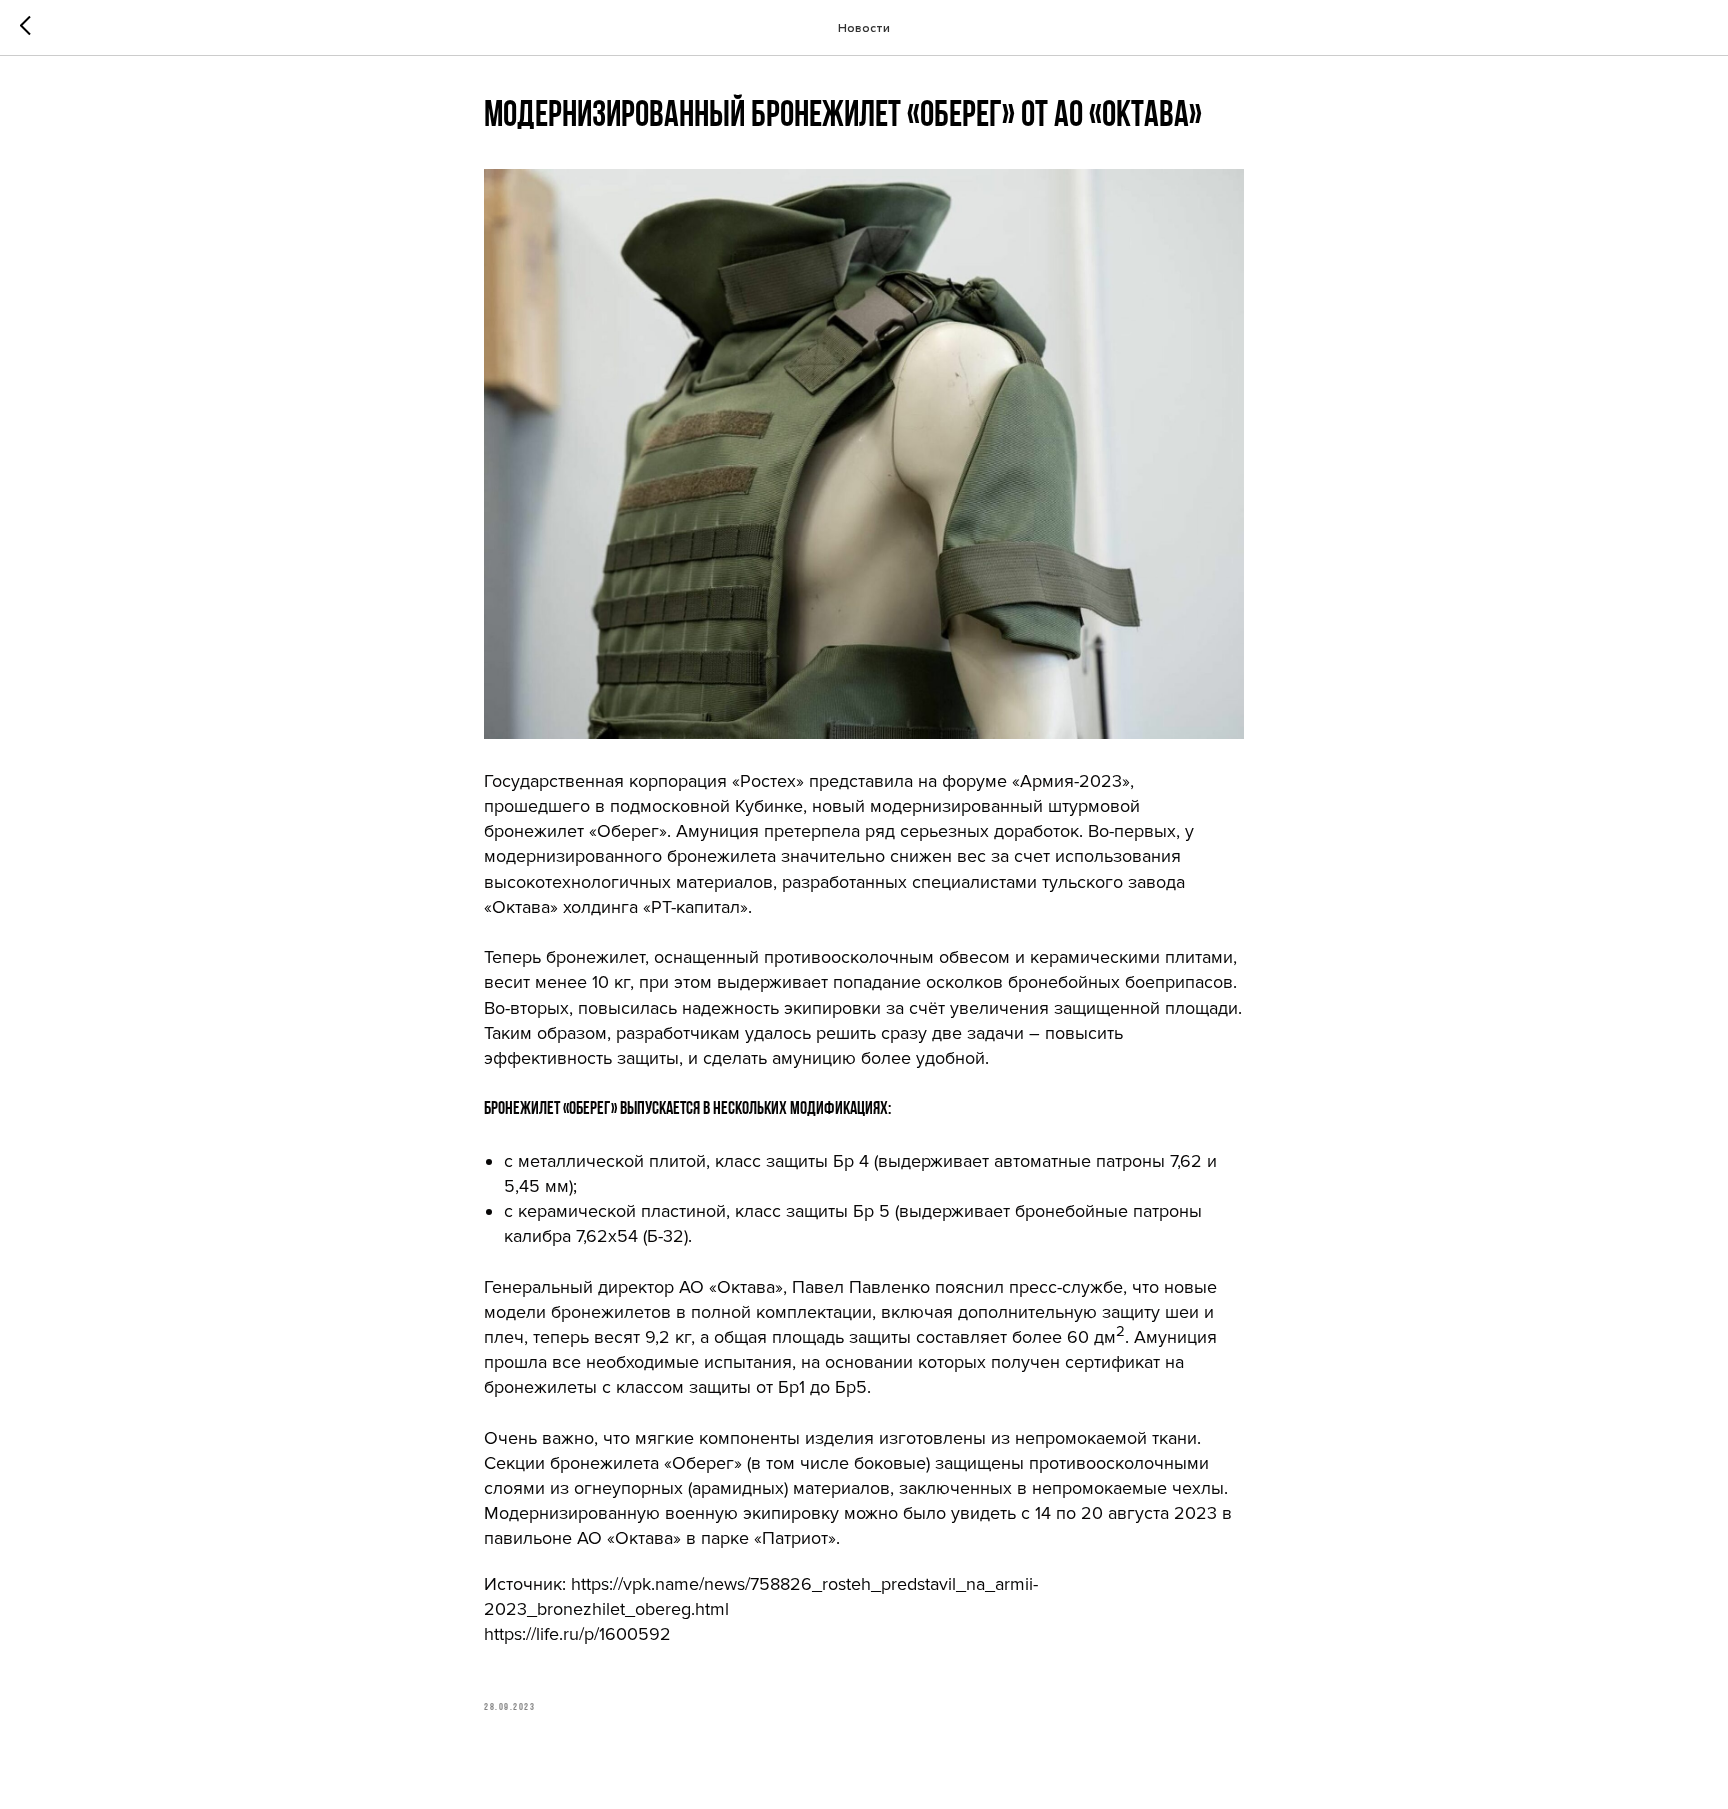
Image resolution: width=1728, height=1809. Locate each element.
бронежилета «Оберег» (646, 1463)
